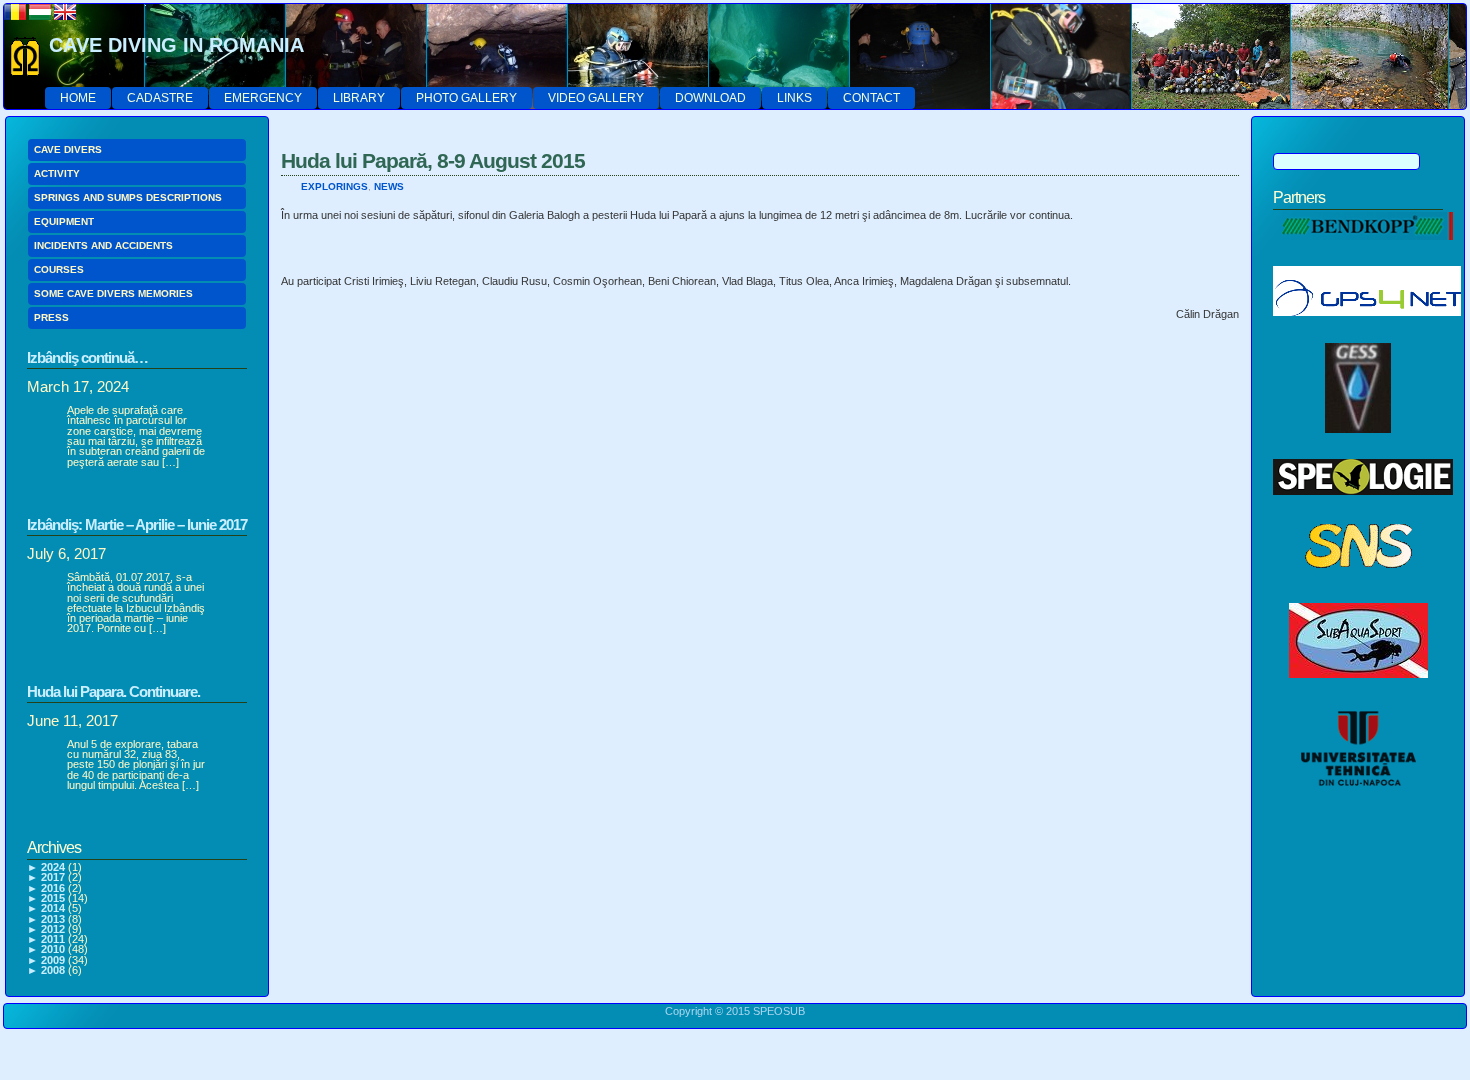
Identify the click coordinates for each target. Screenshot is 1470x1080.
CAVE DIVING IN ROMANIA (176, 45)
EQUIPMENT (64, 221)
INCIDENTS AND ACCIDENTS (103, 245)
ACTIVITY (57, 173)
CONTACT (871, 98)
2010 (53, 949)
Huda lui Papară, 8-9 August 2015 (433, 160)
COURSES (59, 269)
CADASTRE (160, 98)
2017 (53, 877)
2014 (53, 908)
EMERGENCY (263, 98)
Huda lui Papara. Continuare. (113, 691)
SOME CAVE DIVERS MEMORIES (113, 293)
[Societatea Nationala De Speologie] (1358, 588)
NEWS (389, 186)
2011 (53, 939)
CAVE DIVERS (68, 149)
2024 (53, 867)
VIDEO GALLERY (596, 98)
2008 (53, 970)
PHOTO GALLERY (466, 98)
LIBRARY (359, 98)
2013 (53, 919)
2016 (53, 888)
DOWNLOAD (710, 98)
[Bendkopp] (1363, 251)
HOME (78, 98)
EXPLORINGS (334, 186)
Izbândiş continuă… (87, 357)
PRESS (51, 317)
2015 (53, 898)
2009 (53, 960)
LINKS (794, 98)
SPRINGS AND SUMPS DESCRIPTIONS (128, 197)
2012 (53, 929)
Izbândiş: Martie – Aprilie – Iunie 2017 (137, 524)
